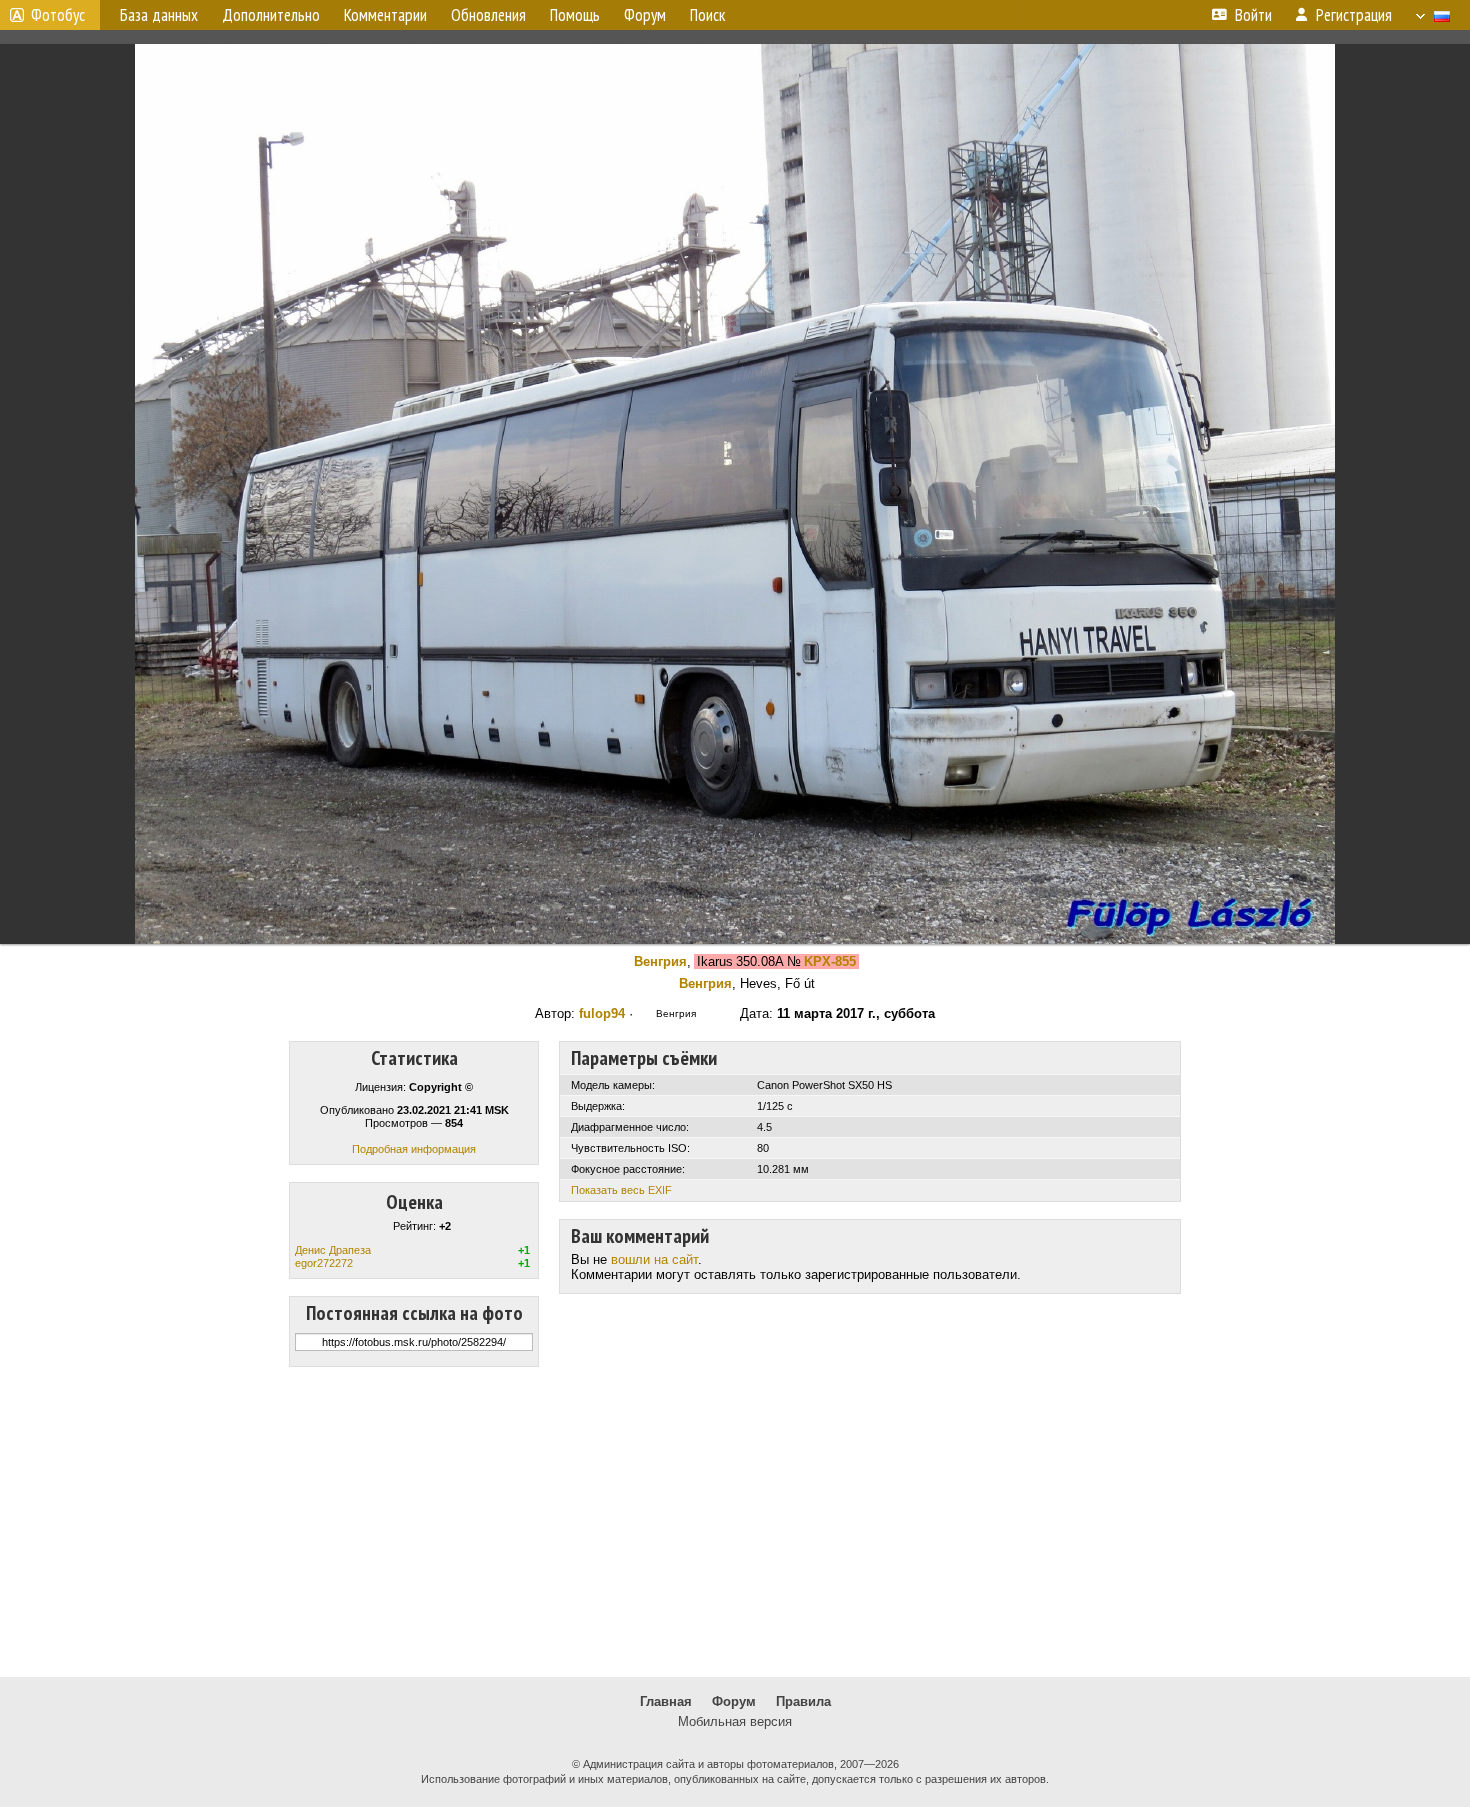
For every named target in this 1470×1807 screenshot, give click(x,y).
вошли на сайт (654, 1259)
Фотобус (58, 15)
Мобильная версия (735, 1721)
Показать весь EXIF (621, 1190)
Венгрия (660, 961)
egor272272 (324, 1263)
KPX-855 (830, 961)
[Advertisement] (735, 1522)
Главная (666, 1701)
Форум (734, 1701)
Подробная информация (414, 1149)
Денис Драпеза (333, 1250)
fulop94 (602, 1013)
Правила (803, 1701)
